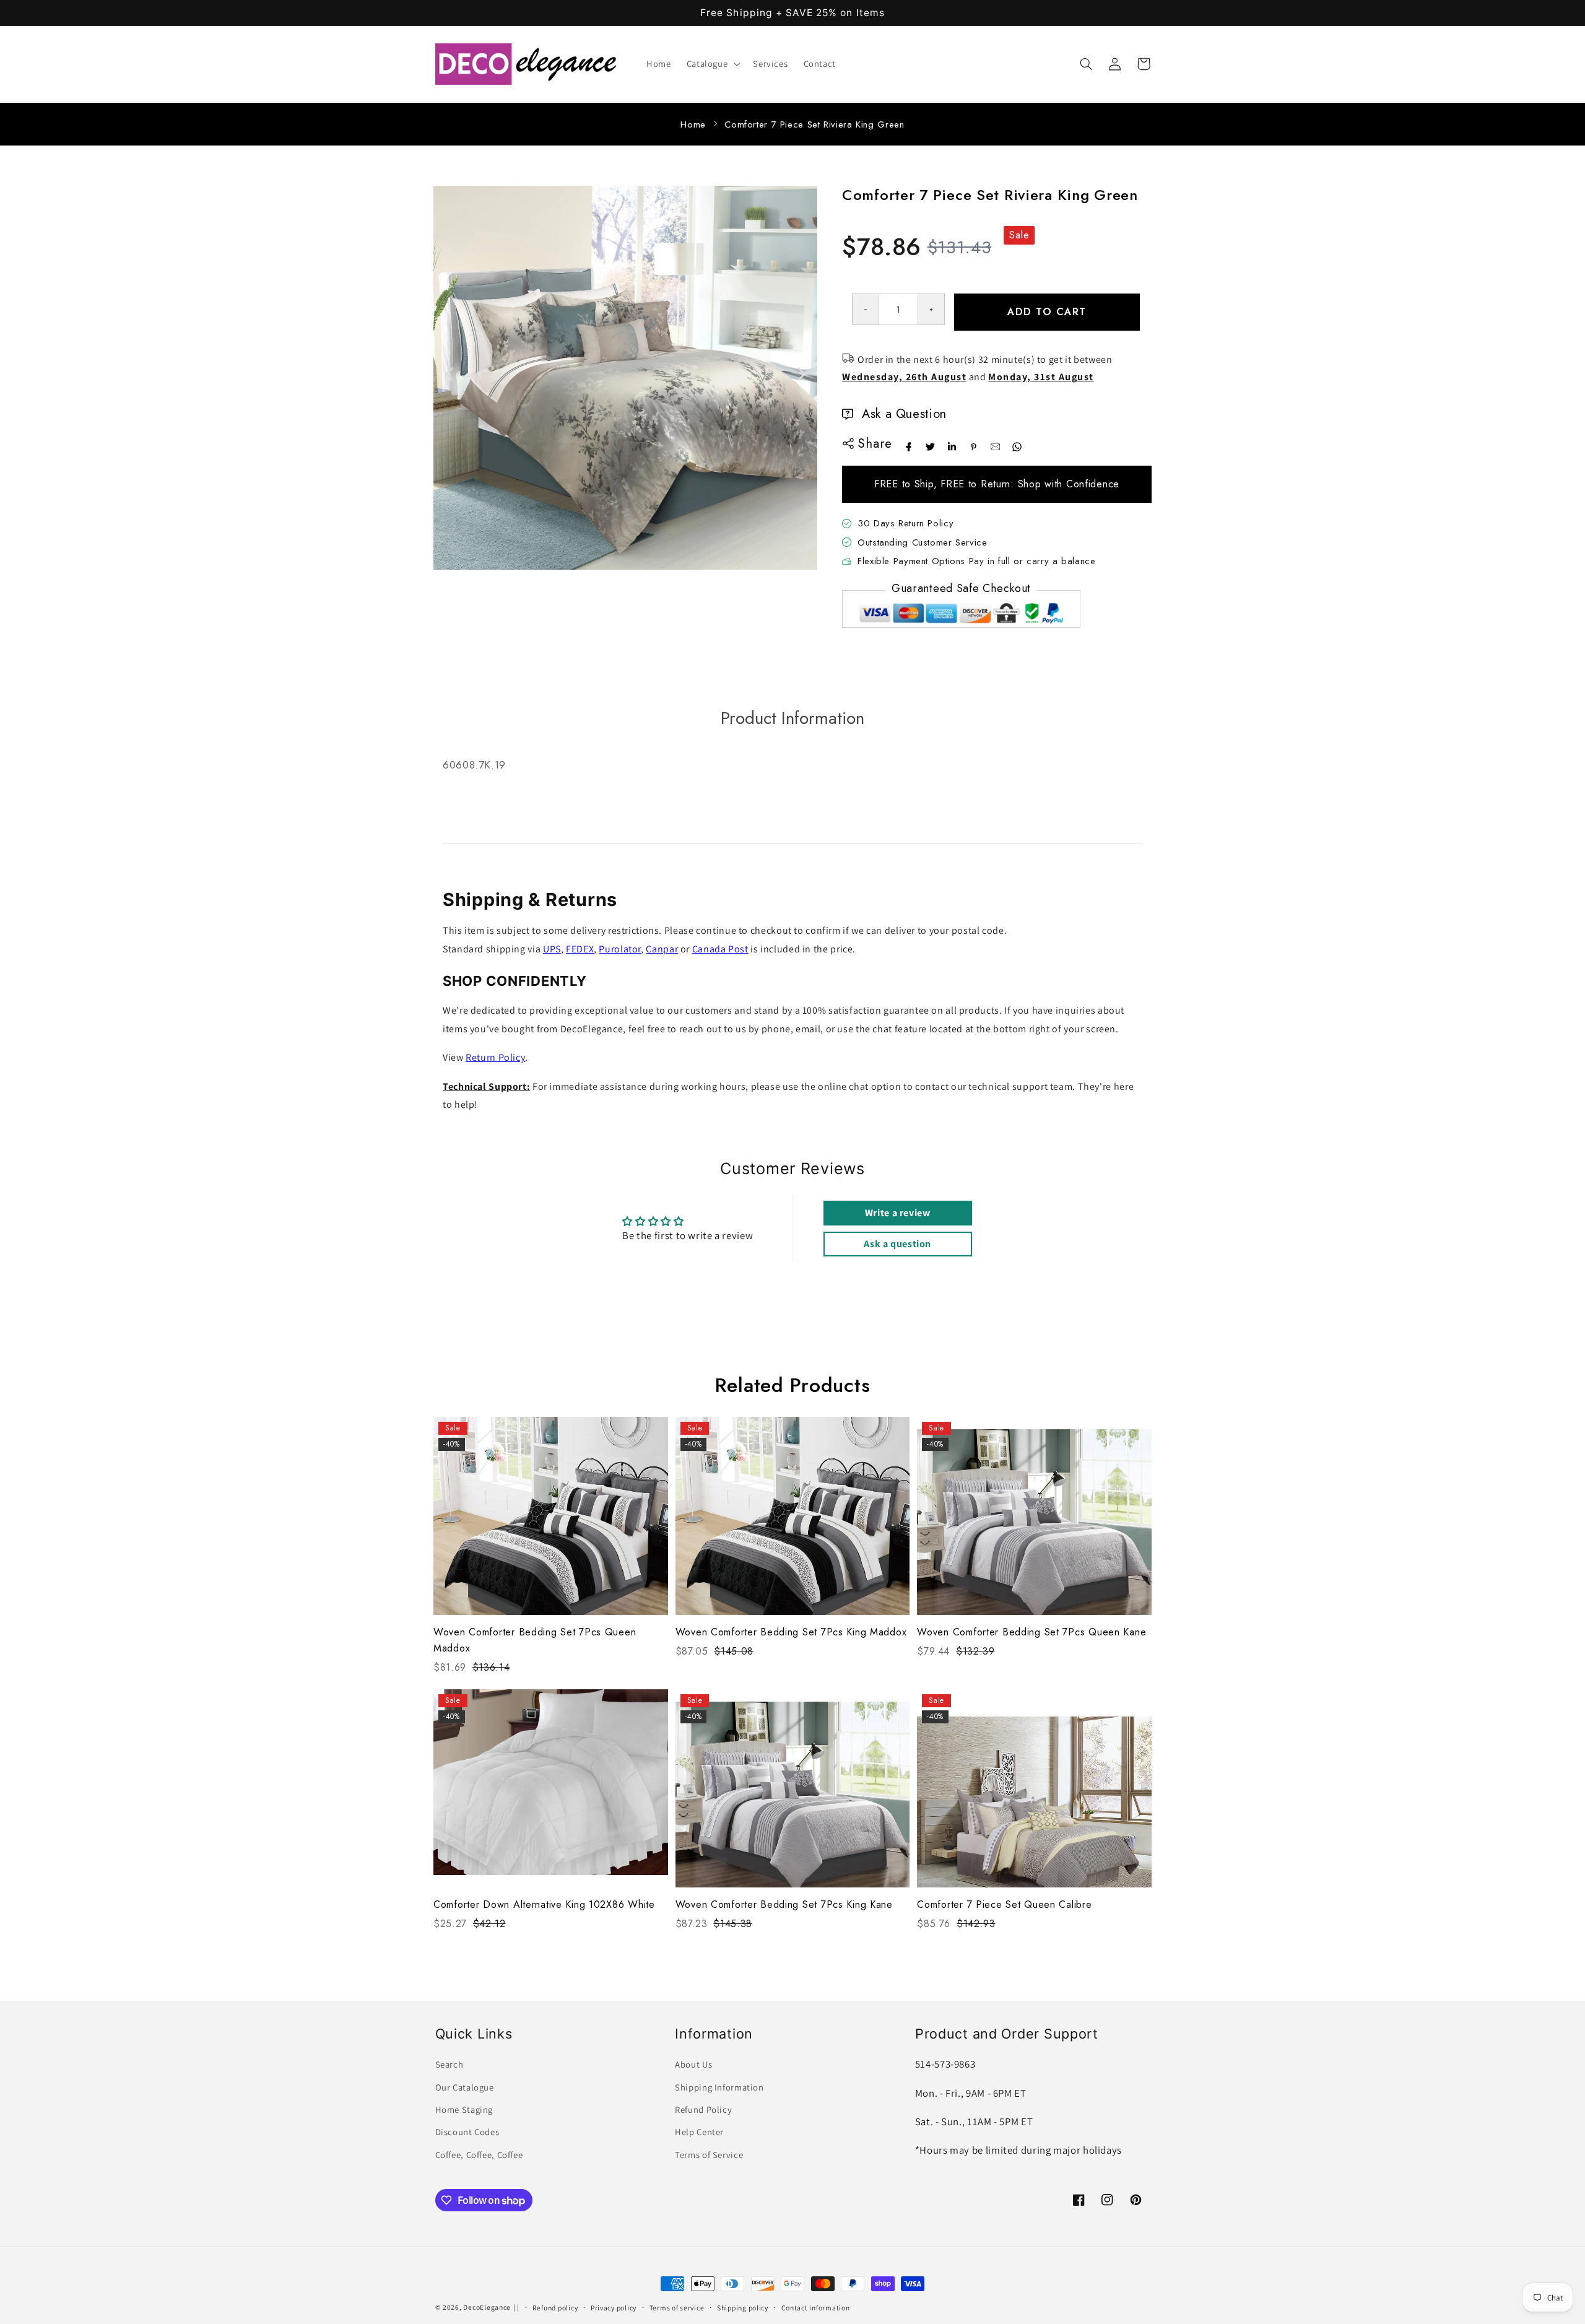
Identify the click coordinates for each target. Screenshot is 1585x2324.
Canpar (662, 949)
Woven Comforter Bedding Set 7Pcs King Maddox (791, 1632)
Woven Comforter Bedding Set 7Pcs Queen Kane (1031, 1632)
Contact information (816, 2308)
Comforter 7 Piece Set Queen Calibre (1004, 1904)
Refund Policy (703, 2109)
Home (693, 124)
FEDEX (580, 949)
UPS (552, 949)
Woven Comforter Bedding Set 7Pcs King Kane (784, 1904)
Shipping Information (719, 2087)
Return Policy (495, 1057)
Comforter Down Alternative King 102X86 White (544, 1904)
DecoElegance (487, 2307)
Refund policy (555, 2308)
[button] (712, 64)
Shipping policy (743, 2308)
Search (449, 2064)
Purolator (620, 949)
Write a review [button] (898, 1213)
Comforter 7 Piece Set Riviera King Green (814, 124)
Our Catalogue (465, 2087)
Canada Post (720, 949)
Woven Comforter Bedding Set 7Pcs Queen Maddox (535, 1640)
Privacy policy (614, 2308)
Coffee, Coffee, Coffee (479, 2155)
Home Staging (464, 2109)
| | (516, 2307)
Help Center (699, 2132)
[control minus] (865, 309)
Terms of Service (709, 2155)
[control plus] (931, 309)
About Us (693, 2064)
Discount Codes (467, 2132)
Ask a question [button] (897, 1244)
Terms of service (677, 2308)
